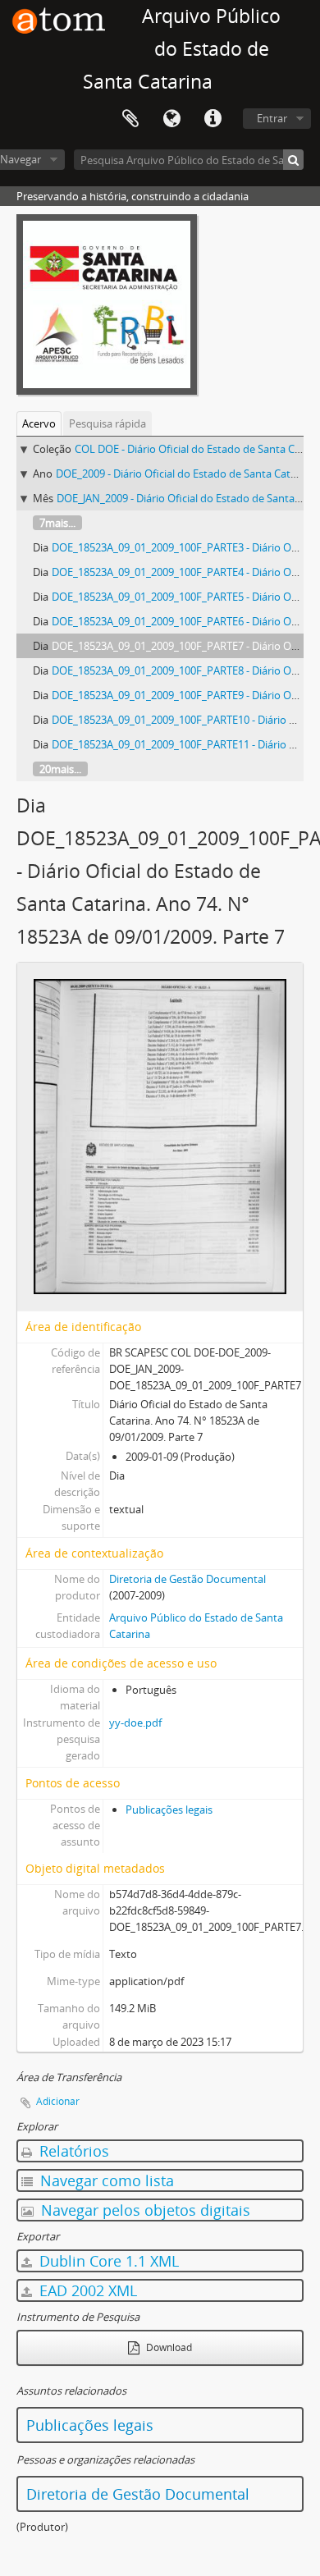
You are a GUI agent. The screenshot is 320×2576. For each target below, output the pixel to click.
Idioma (171, 119)
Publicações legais (169, 1810)
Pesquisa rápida (107, 423)
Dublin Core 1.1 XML (107, 2261)
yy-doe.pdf (135, 1723)
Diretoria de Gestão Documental (187, 1579)
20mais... (60, 769)
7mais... (57, 523)
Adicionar (58, 2101)
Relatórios (72, 2151)
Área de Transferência (130, 119)
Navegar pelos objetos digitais (144, 2210)
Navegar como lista (105, 2180)
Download (168, 2347)
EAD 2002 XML (86, 2290)
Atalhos (213, 119)
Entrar (272, 118)
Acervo (39, 423)
